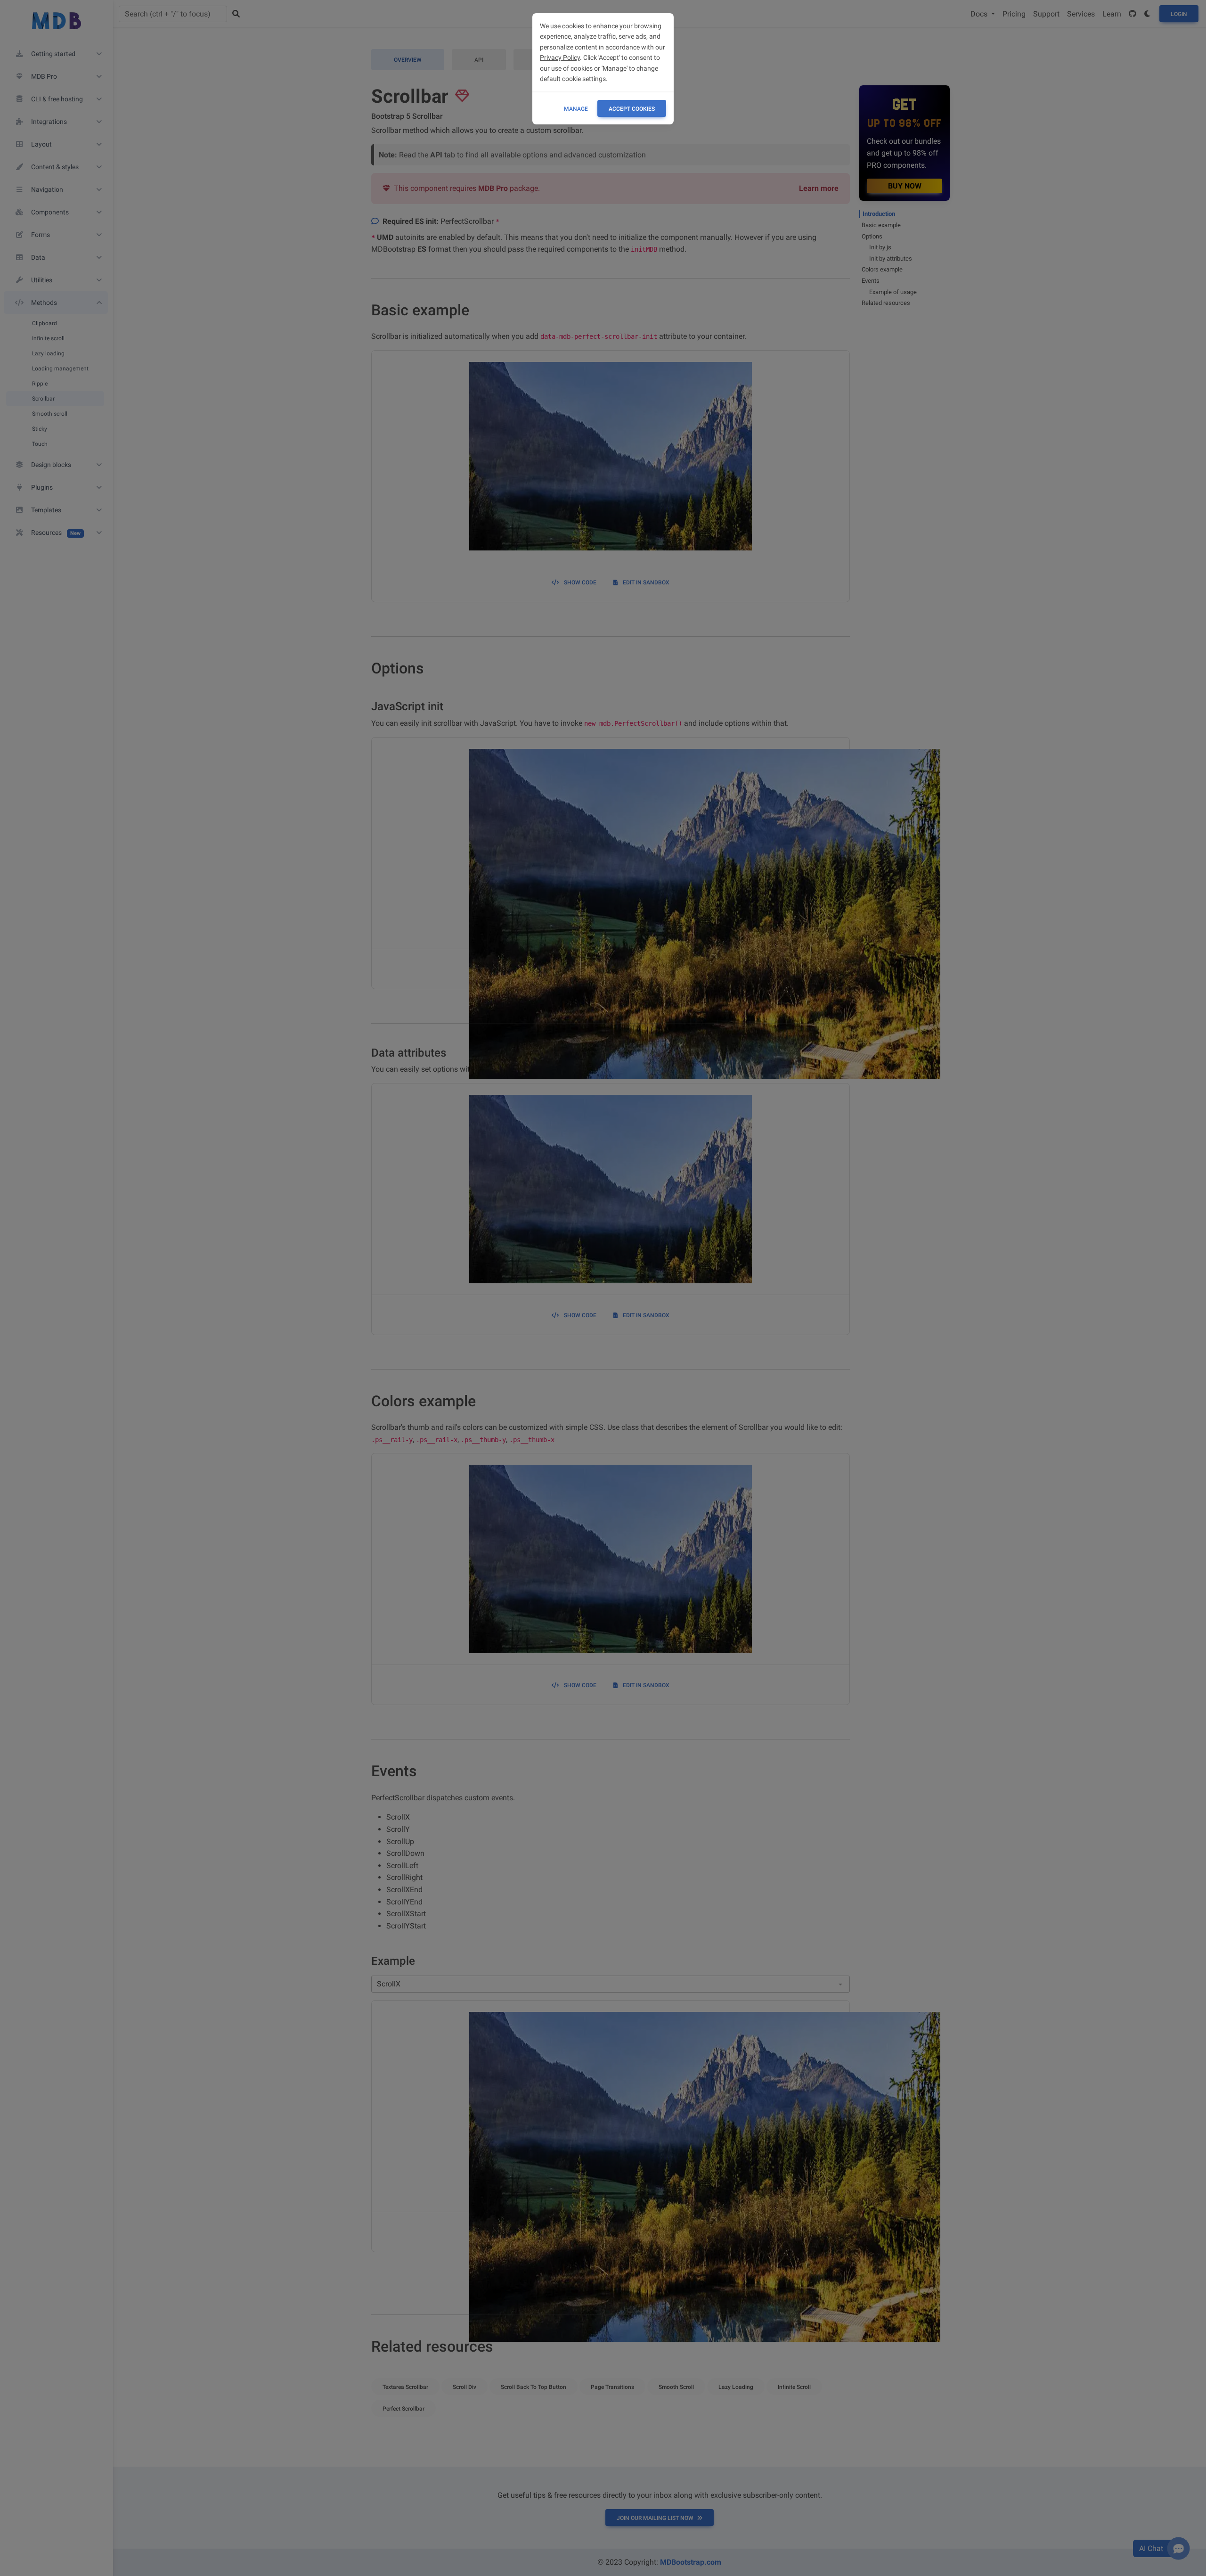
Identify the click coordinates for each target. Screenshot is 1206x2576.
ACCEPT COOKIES (632, 109)
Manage (576, 109)
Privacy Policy (560, 57)
